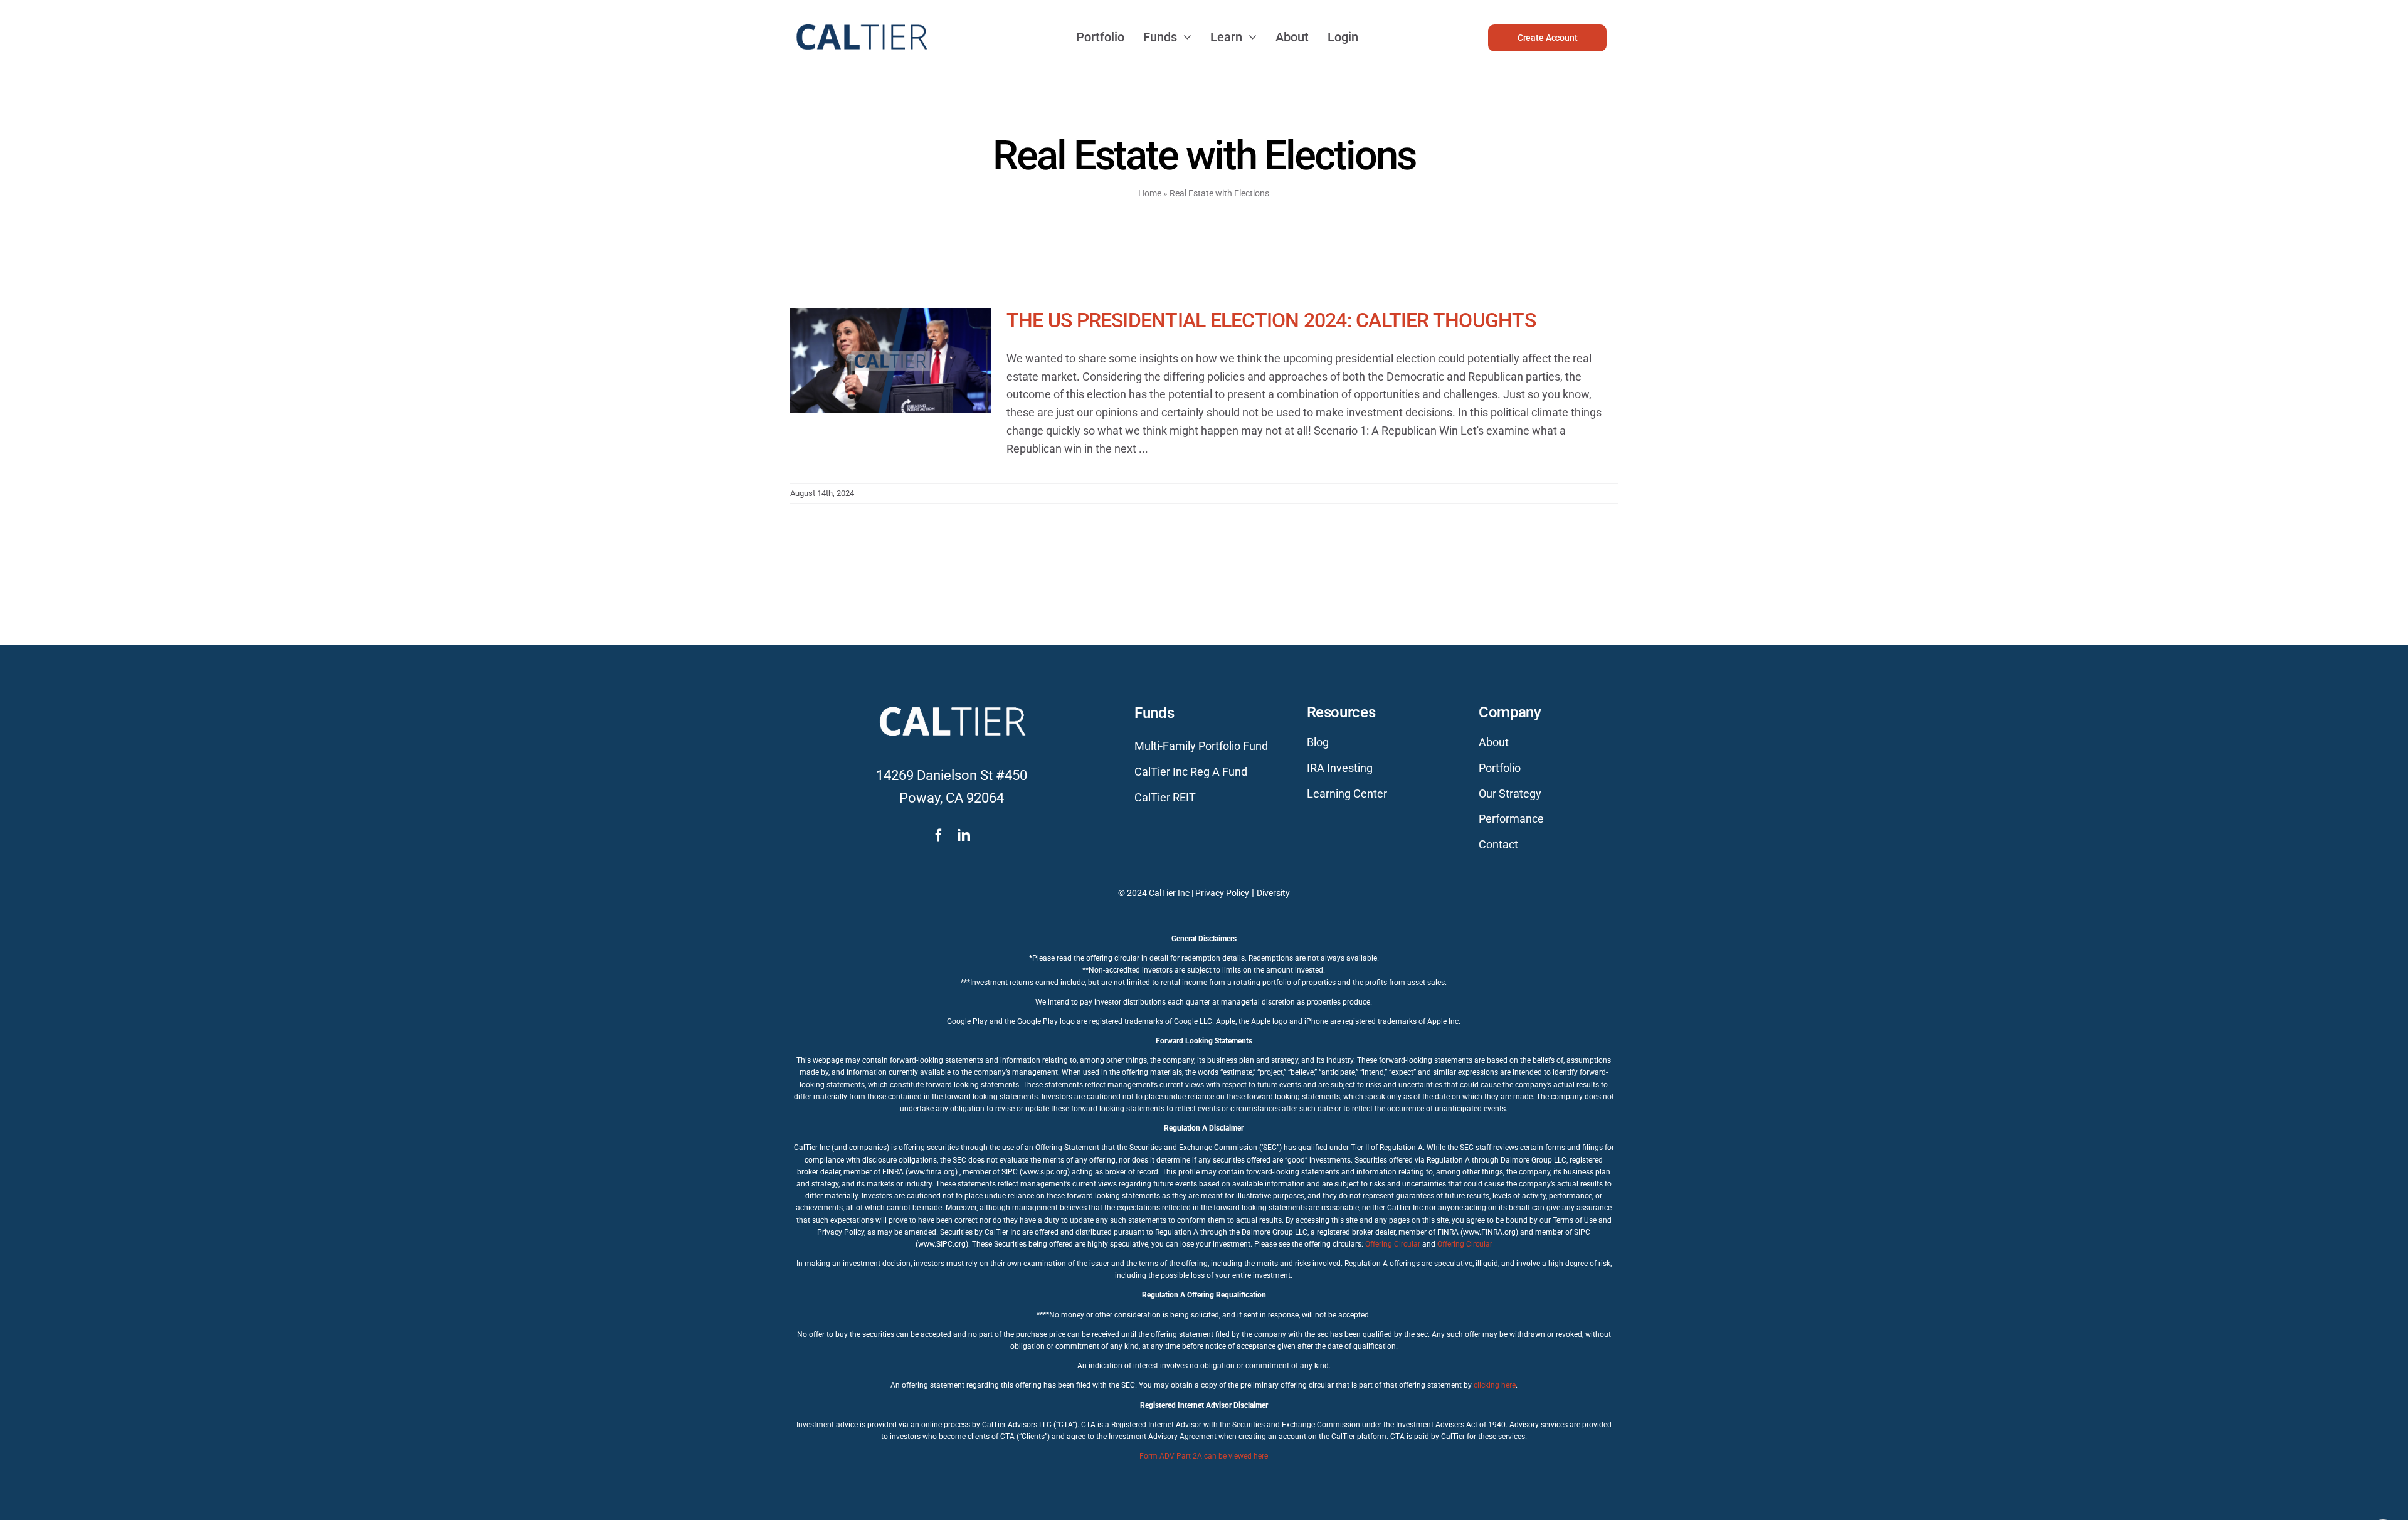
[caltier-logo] (861, 18)
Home (1150, 193)
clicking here (1495, 1385)
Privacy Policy (1222, 893)
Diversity (1273, 893)
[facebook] (939, 835)
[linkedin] (964, 835)
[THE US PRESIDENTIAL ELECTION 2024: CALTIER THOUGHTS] (890, 371)
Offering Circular (1393, 1244)
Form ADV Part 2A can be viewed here (1204, 1456)
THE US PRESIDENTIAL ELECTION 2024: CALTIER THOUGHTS (1271, 320)
